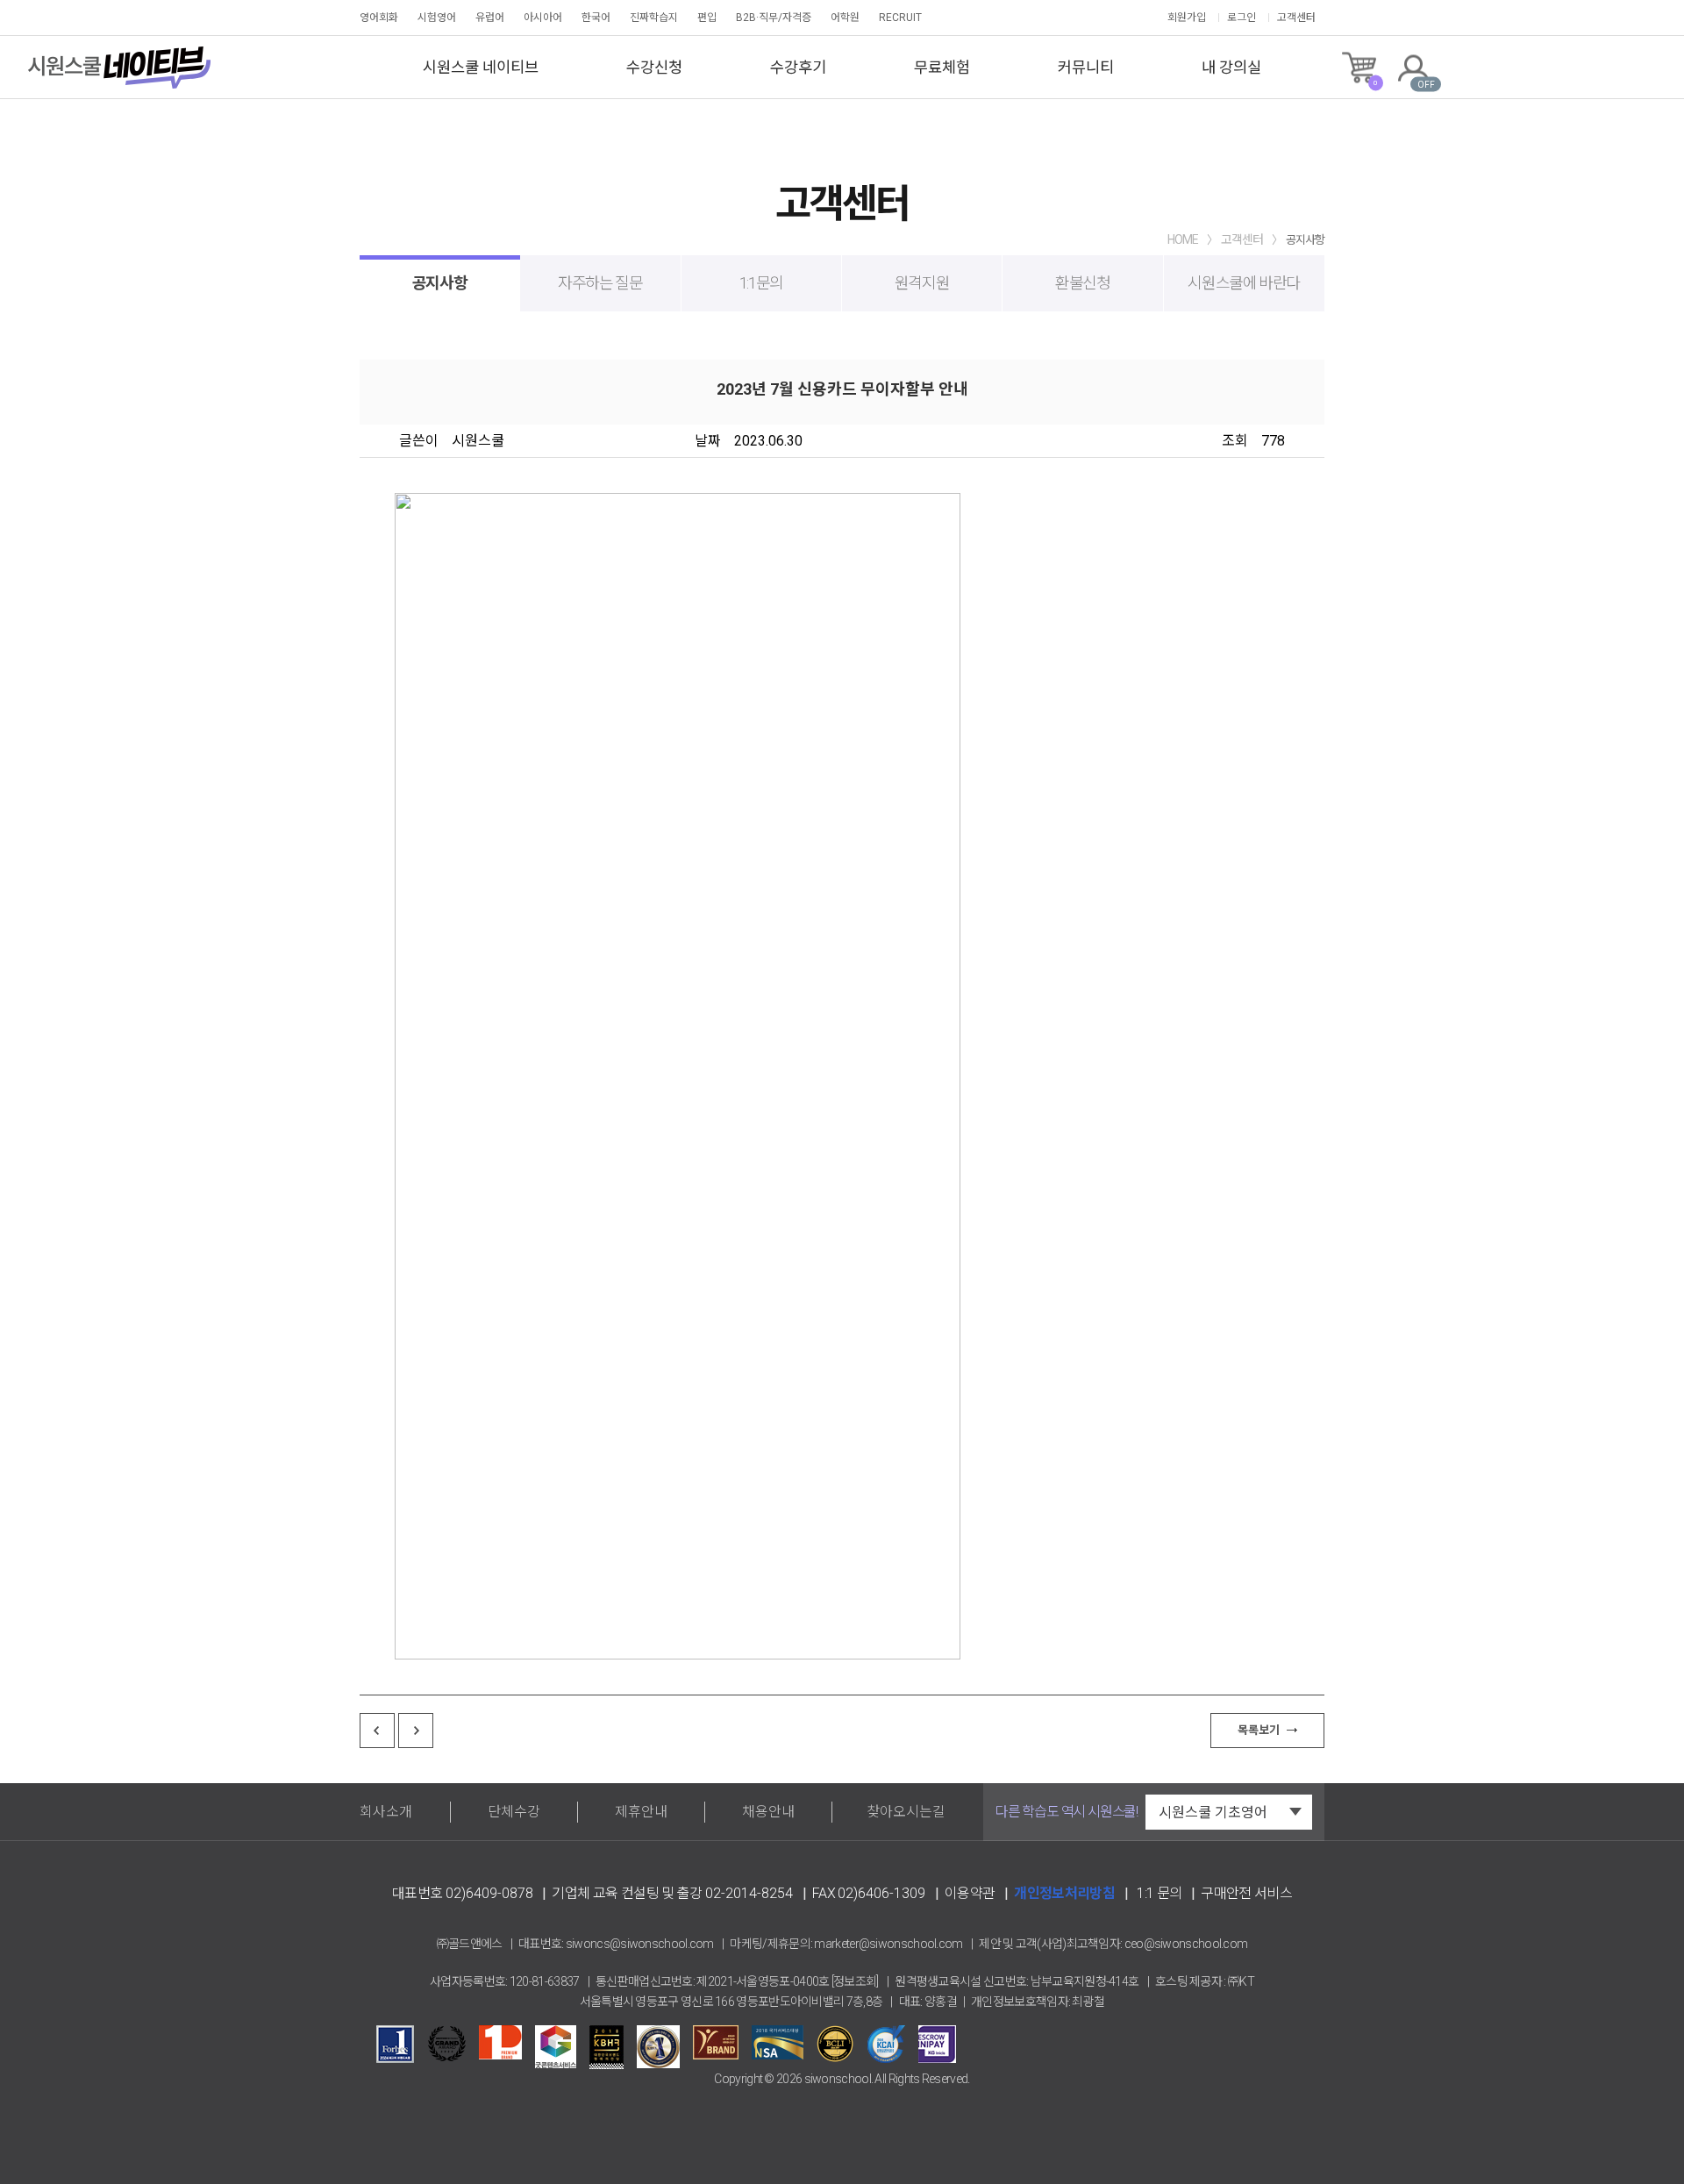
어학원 (845, 18)
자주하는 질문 (600, 283)
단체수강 (514, 1812)
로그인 (1242, 18)
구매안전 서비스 (1246, 1893)
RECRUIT (900, 18)
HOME (1183, 239)
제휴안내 (641, 1812)
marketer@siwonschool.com (888, 1944)
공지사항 (440, 283)
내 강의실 (1231, 68)
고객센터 (1296, 18)
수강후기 (798, 68)
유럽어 (490, 18)
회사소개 (386, 1812)
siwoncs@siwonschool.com (640, 1944)
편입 (707, 18)
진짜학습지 (654, 18)
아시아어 (543, 18)
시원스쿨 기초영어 (1213, 1813)
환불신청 (1083, 283)
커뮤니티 (1086, 68)
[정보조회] (855, 1981)
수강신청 (654, 68)
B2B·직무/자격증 (774, 18)
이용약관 (970, 1893)
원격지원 (922, 283)
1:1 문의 (1159, 1893)
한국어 (596, 18)
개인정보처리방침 (1064, 1893)
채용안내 (768, 1812)
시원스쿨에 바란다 (1244, 283)
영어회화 (379, 18)
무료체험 (942, 68)
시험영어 (437, 18)
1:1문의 (761, 283)
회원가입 (1187, 18)
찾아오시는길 (906, 1812)
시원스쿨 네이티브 (481, 68)
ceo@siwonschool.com (1186, 1944)
